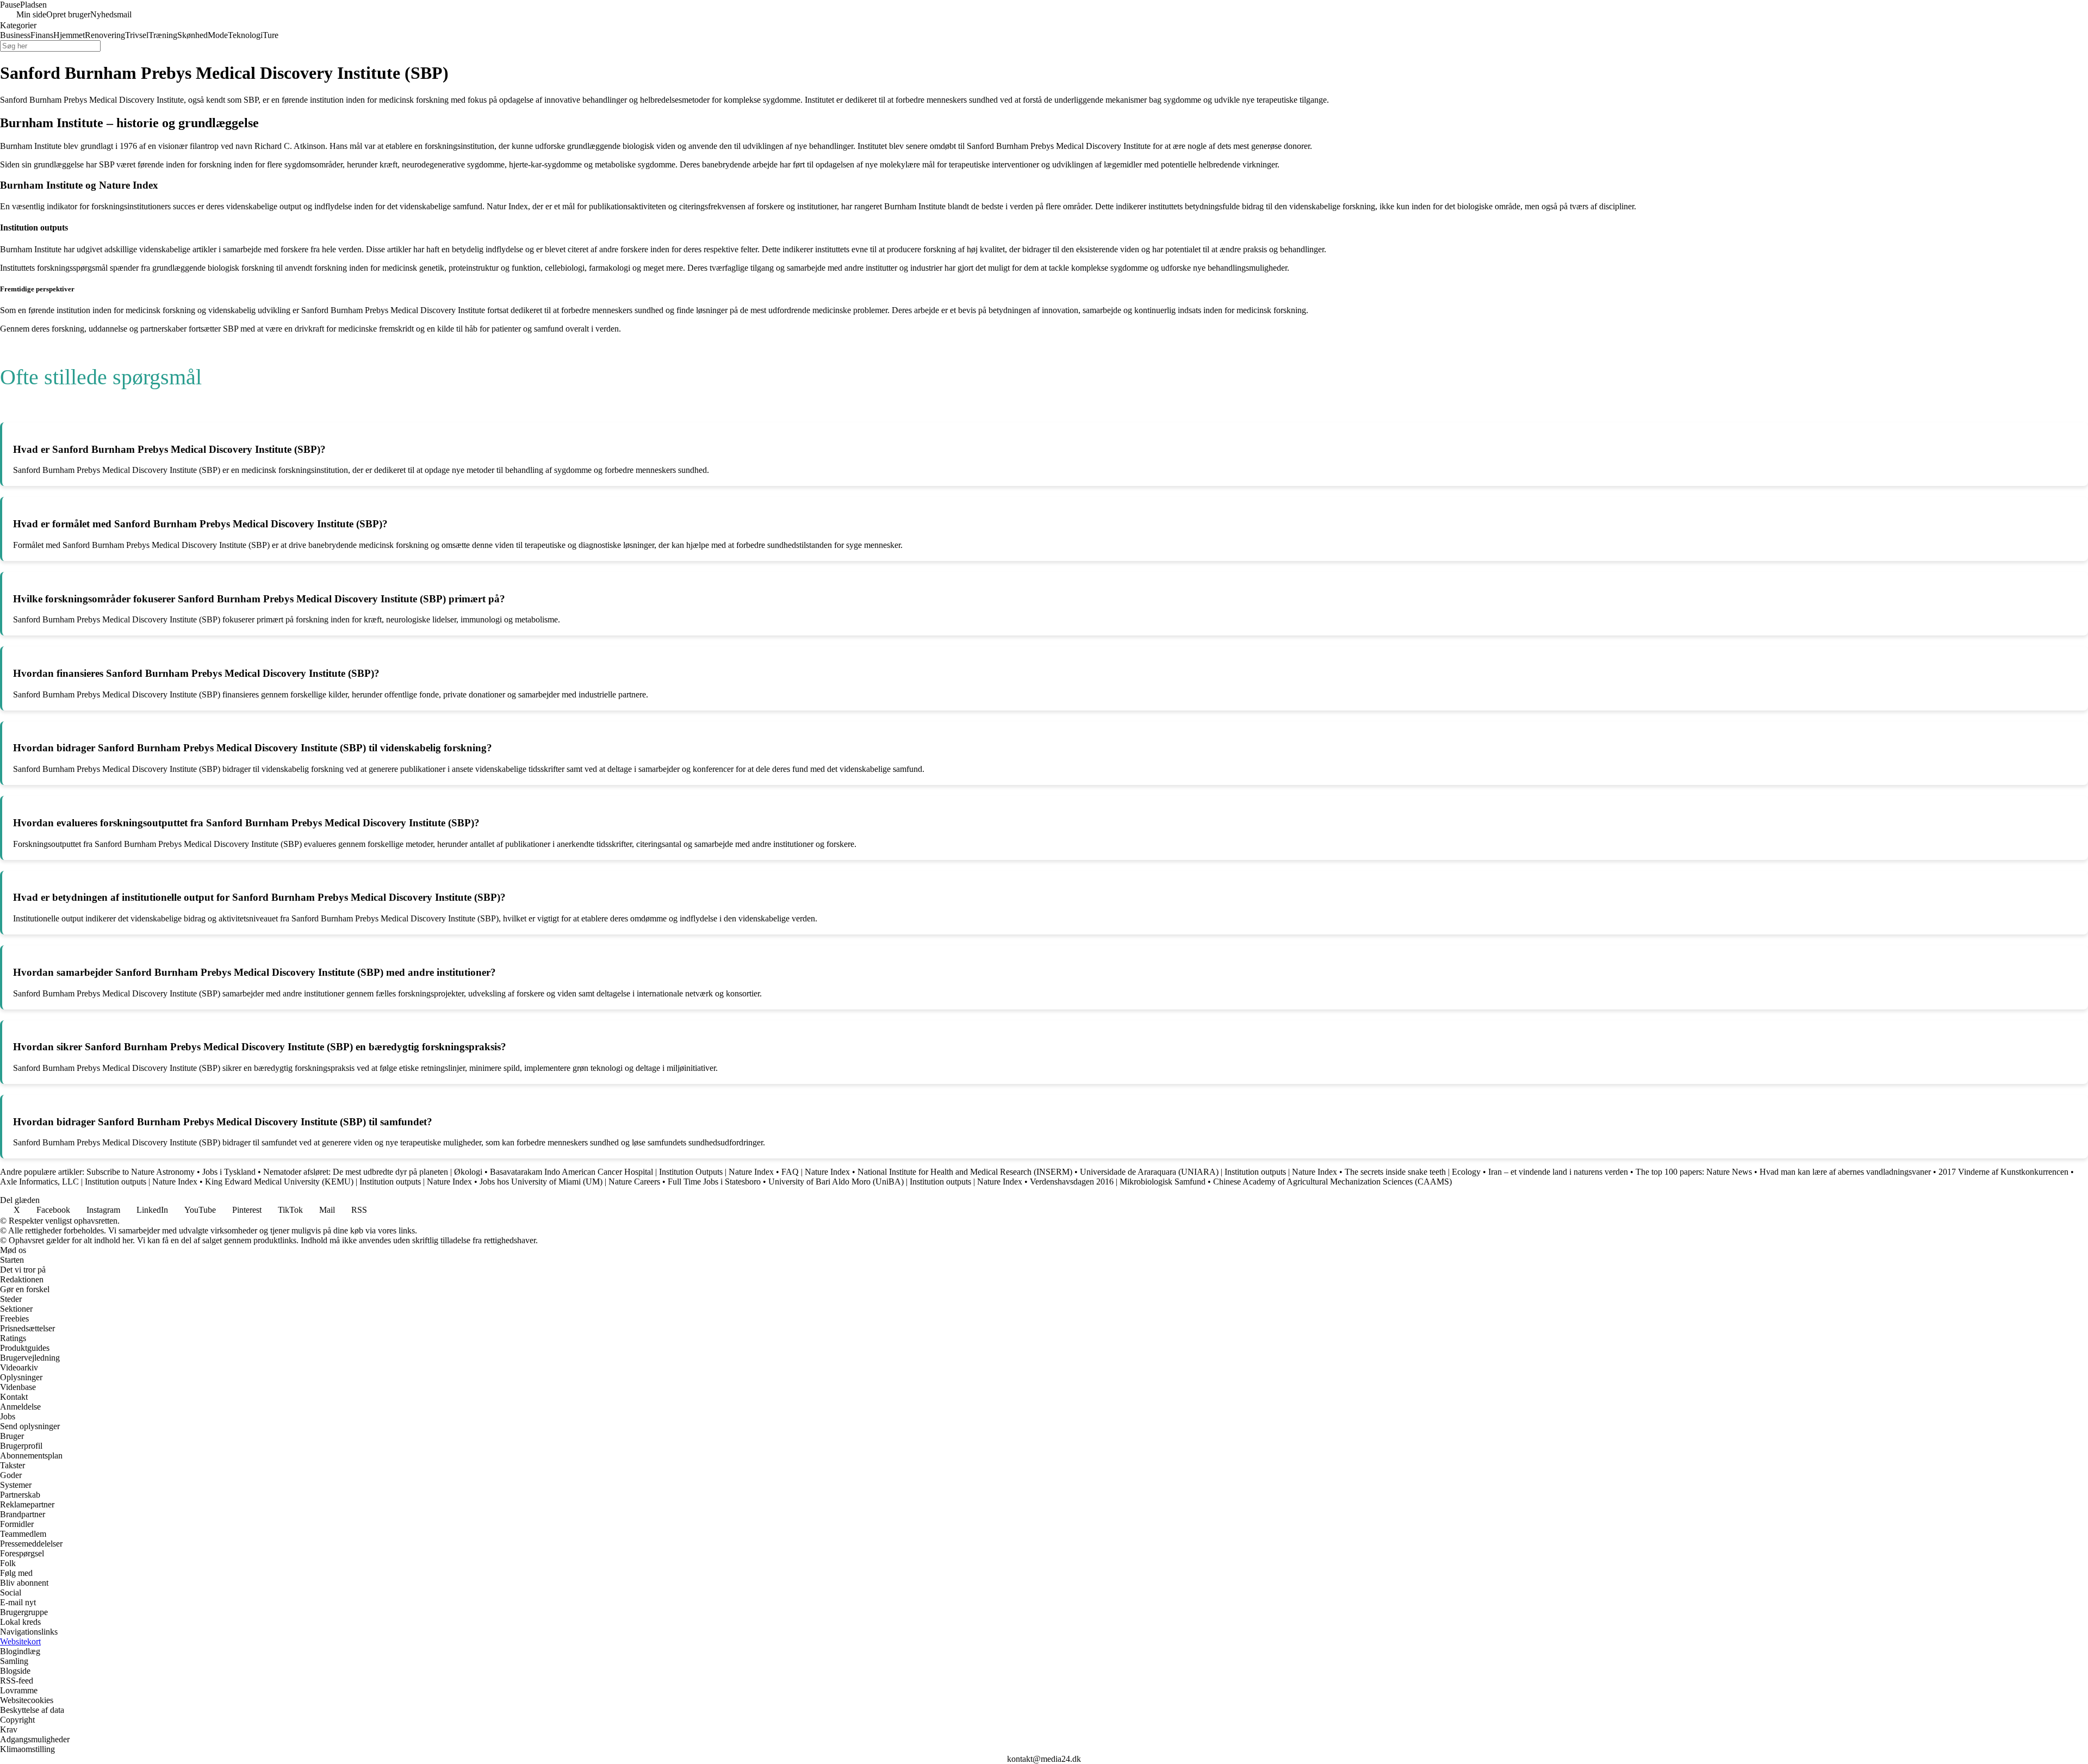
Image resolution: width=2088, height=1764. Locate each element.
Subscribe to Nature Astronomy (141, 1172)
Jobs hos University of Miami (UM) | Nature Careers (570, 1182)
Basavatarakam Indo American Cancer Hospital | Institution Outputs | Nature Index (632, 1172)
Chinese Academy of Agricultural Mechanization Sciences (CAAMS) (1332, 1182)
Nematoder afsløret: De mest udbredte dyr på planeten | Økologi (373, 1172)
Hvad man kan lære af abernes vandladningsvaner (1845, 1172)
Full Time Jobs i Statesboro (714, 1182)
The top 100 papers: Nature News (1694, 1172)
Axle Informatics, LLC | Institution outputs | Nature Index (99, 1182)
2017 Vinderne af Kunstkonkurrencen (2003, 1172)
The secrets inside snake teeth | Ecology (1413, 1172)
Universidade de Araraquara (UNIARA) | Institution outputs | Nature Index (1208, 1172)
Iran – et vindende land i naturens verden (1558, 1172)
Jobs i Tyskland (229, 1172)
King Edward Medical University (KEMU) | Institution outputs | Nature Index (338, 1182)
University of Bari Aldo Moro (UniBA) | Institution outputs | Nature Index (895, 1182)
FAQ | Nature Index (816, 1172)
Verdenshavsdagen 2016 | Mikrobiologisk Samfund (1118, 1182)
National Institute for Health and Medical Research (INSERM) (965, 1172)
